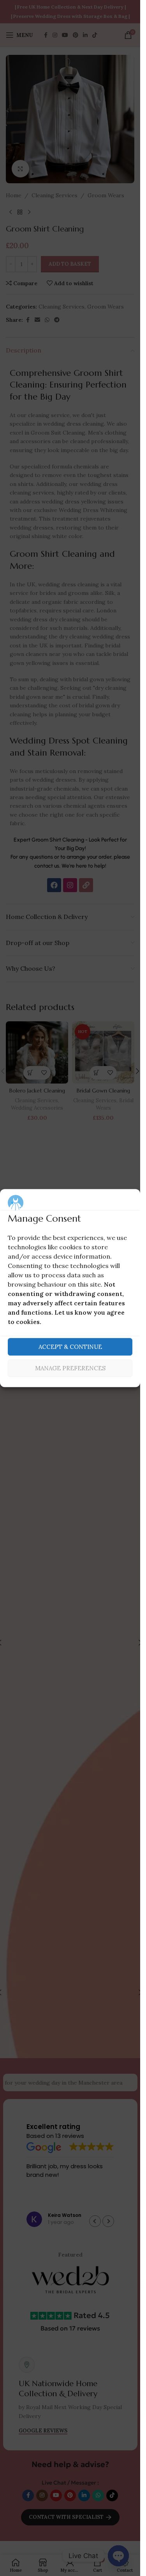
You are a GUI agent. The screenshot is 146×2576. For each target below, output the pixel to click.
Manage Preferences (70, 1368)
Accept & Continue (70, 1347)
